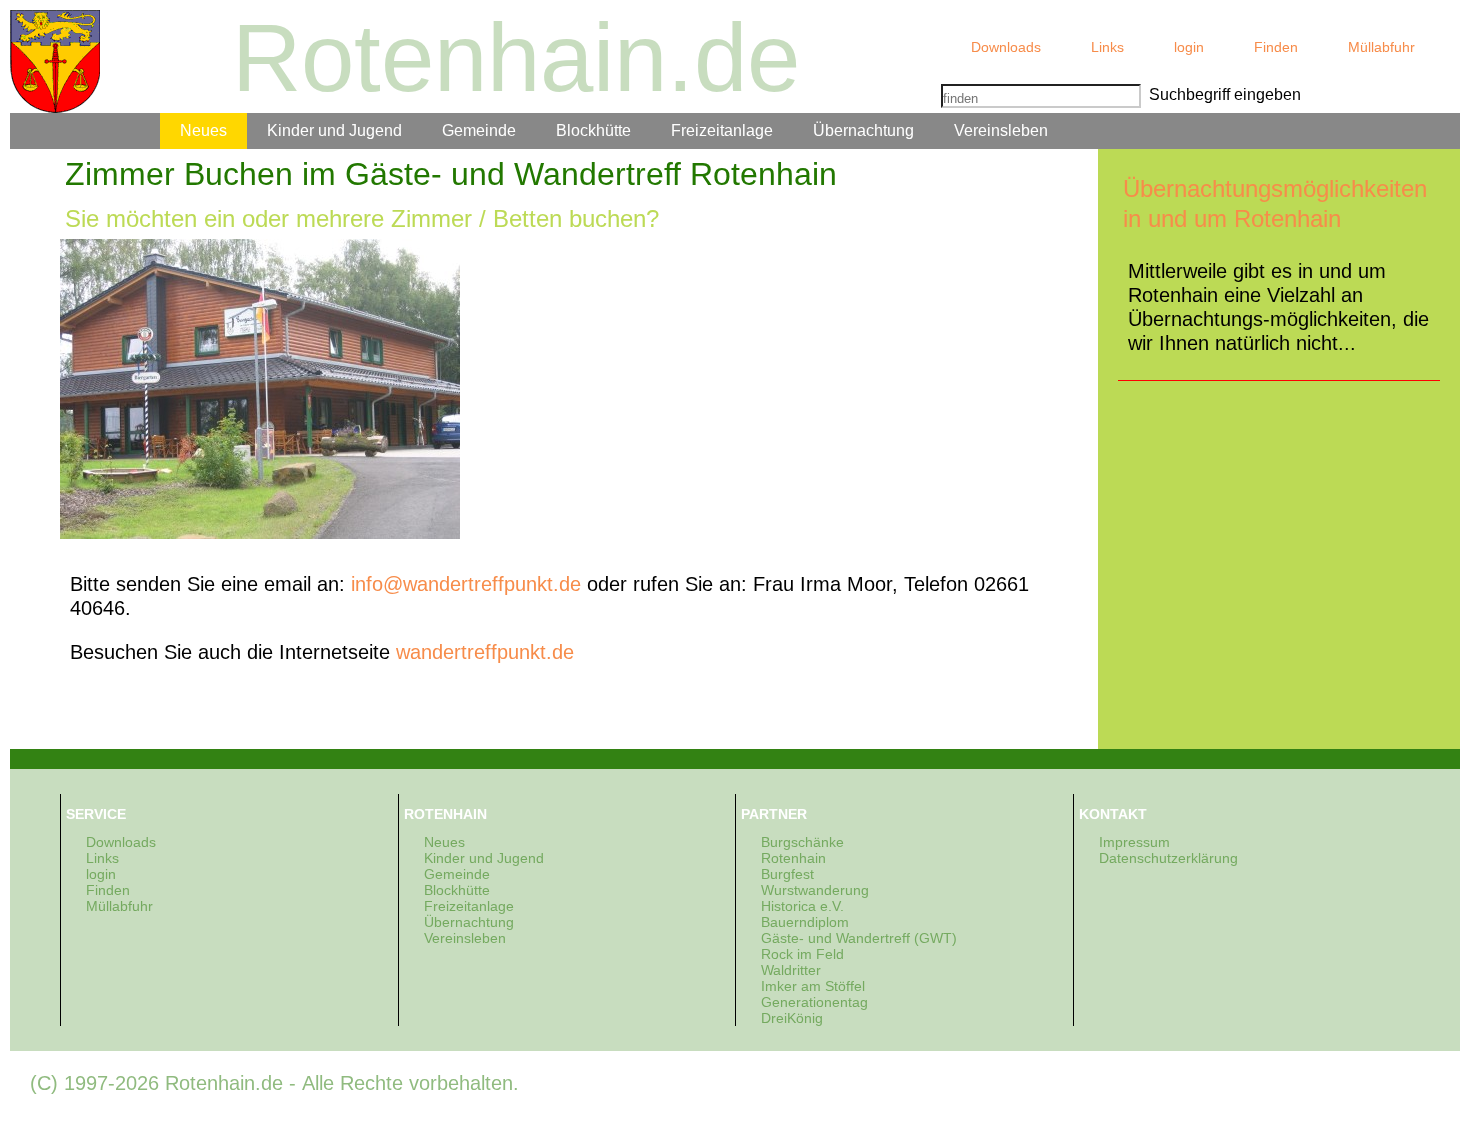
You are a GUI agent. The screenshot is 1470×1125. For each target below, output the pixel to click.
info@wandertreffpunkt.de (466, 584)
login (1189, 47)
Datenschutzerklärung (1168, 858)
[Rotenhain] (55, 61)
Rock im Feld (802, 954)
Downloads (1006, 47)
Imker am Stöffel (813, 986)
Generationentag (814, 1002)
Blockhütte (593, 130)
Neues (203, 130)
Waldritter (791, 970)
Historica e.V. (802, 906)
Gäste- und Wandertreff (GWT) (859, 938)
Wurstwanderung (815, 890)
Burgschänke (802, 842)
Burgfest (787, 874)
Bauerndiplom (805, 922)
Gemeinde (479, 130)
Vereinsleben (1001, 130)
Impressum (1134, 842)
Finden (1276, 47)
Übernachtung (863, 130)
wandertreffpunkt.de (485, 652)
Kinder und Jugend (334, 130)
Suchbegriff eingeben (1221, 94)
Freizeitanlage (722, 130)
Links (1107, 47)
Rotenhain (793, 858)
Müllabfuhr (1381, 47)
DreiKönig (792, 1018)
